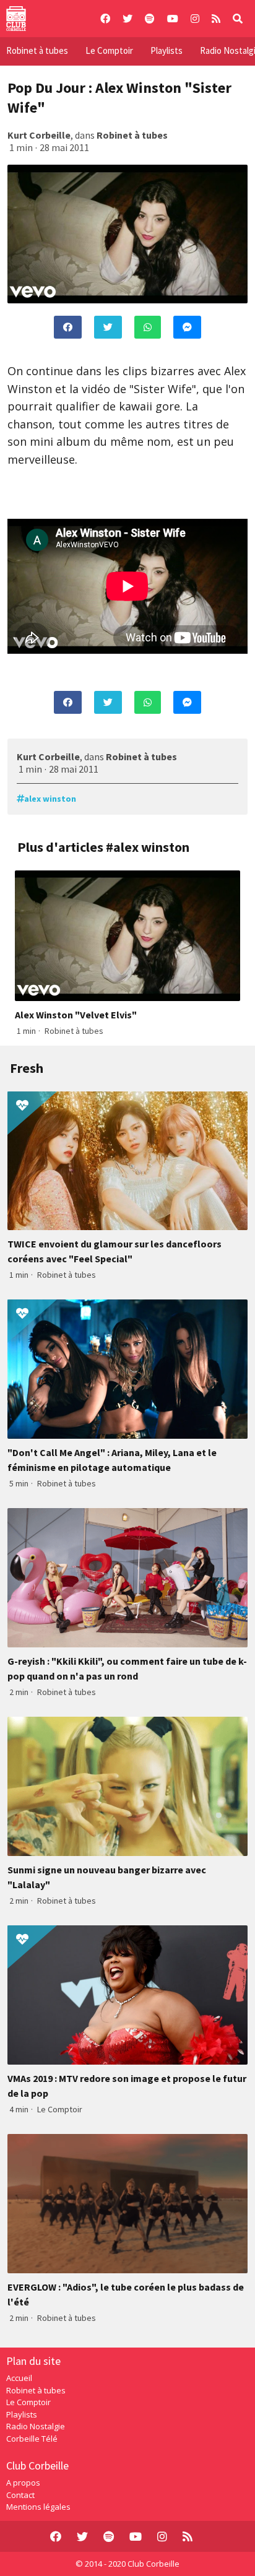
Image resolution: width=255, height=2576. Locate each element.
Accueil (19, 2378)
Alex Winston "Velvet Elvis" (76, 1015)
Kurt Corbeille (39, 135)
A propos (23, 2483)
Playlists (166, 50)
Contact (20, 2495)
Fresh (27, 1068)
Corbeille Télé (32, 2439)
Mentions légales (38, 2507)
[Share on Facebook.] (68, 327)
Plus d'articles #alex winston (103, 847)
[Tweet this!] (108, 327)
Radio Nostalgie (36, 2426)
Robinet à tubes (37, 50)
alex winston (50, 799)
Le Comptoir (109, 50)
